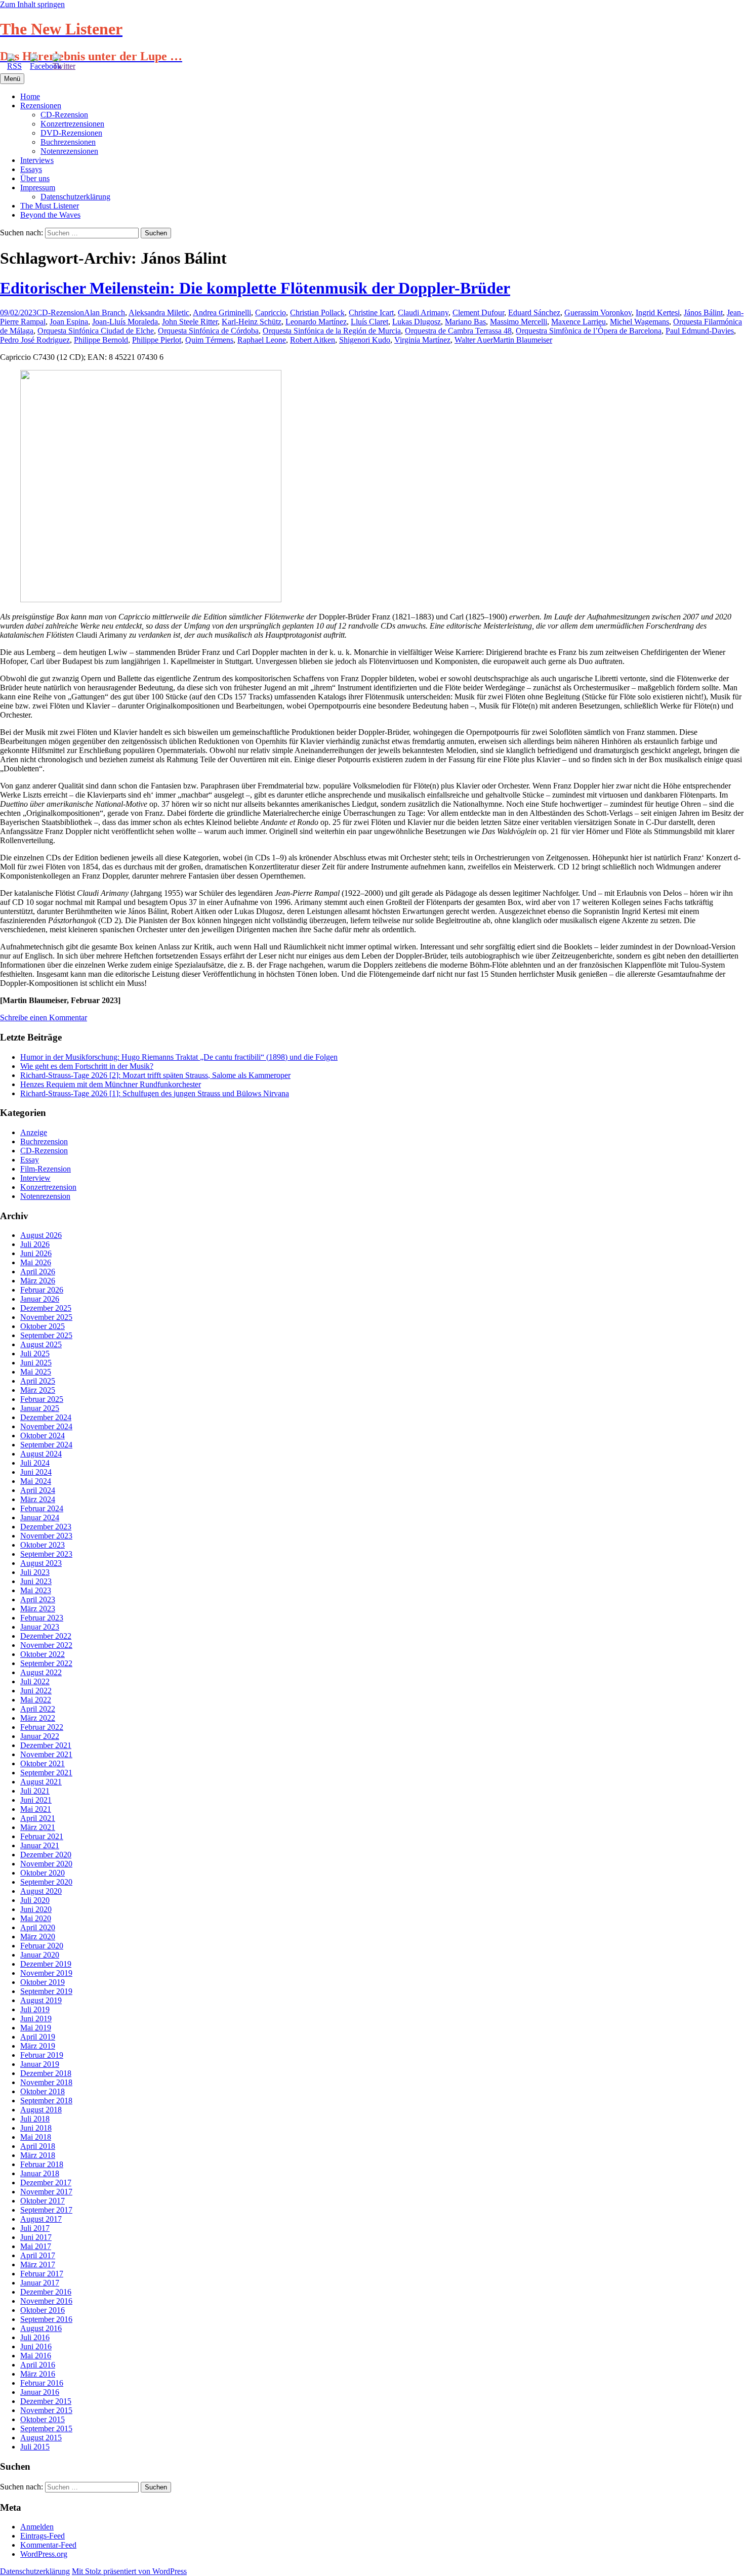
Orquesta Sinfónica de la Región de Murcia (332, 331)
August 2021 (41, 1782)
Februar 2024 (42, 1508)
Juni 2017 (36, 2237)
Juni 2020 (36, 1909)
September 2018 (46, 2101)
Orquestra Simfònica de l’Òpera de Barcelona (589, 331)
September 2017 (46, 2210)
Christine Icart (371, 313)
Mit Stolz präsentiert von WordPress (129, 2571)
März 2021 (38, 1827)
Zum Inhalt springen (32, 4)
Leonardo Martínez (316, 322)
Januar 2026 (40, 1299)
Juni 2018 (36, 2128)
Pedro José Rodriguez (35, 340)
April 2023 (38, 1599)
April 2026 (38, 1272)
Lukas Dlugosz (417, 322)
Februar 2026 (42, 1290)
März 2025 (38, 1390)
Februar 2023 (42, 1618)
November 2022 (46, 1645)
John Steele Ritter (190, 322)
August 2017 (41, 2219)
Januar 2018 (40, 2173)
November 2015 (46, 2410)
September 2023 (46, 1554)
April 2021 (38, 1818)
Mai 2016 (36, 2356)
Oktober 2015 (43, 2419)
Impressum (38, 188)
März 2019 (38, 2046)
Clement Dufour (478, 313)
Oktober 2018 (43, 2091)
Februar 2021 (42, 1836)
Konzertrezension (48, 1187)
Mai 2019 (36, 2028)
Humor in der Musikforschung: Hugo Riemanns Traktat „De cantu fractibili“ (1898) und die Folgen (179, 1057)
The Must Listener (50, 206)
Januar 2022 (40, 1736)
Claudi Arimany (423, 313)
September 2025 (46, 1335)
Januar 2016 (40, 2392)
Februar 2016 (42, 2383)
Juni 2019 (36, 2019)
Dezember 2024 (46, 1417)
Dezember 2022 (46, 1636)
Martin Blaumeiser (523, 340)
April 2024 (38, 1490)
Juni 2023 (36, 1581)
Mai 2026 (36, 1262)
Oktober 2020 (43, 1873)
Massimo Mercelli (519, 322)
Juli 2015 (35, 2447)
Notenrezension (45, 1196)
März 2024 (38, 1499)
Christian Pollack (317, 313)
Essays (31, 169)
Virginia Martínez (422, 340)
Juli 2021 (35, 1791)
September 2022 (46, 1663)
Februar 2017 (42, 2274)
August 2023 (41, 1563)
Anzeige (34, 1132)
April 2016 (38, 2365)
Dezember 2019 (46, 1964)
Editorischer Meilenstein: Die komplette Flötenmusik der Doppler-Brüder (255, 288)
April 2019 (38, 2037)
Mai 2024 (36, 1481)
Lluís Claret (369, 322)
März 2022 (38, 1718)
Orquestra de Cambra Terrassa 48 (458, 331)
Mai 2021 (36, 1809)
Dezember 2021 (46, 1745)
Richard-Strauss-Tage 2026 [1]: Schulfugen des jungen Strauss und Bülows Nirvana (155, 1093)
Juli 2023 (35, 1572)
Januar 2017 (40, 2283)
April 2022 (38, 1709)
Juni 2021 (36, 1800)
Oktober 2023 (43, 1545)
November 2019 (46, 1973)
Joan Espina (69, 322)
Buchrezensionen (68, 142)
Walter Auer (474, 340)
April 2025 (38, 1381)
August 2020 (41, 1891)
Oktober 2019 (43, 1982)
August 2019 (41, 2000)
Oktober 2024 (43, 1436)
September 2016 (46, 2319)
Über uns (35, 178)
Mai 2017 (36, 2246)
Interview (35, 1178)
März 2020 (38, 1937)
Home (30, 96)
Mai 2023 (36, 1590)
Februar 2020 (42, 1946)
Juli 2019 (35, 2009)
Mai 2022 (36, 1700)
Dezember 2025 (46, 1308)
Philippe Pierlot (157, 340)
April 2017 (38, 2255)
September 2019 (46, 1991)
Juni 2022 (36, 1691)
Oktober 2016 (43, 2310)
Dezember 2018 (46, 2073)
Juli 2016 (35, 2337)
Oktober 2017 (43, 2201)
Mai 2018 (36, 2137)
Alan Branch (105, 313)
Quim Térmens (209, 340)
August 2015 (41, 2438)
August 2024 (41, 1454)
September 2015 (46, 2428)
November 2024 (46, 1426)
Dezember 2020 (46, 1855)
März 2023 (38, 1609)
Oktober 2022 (43, 1654)
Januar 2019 (40, 2064)
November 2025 (46, 1317)
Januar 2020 (40, 1955)
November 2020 (46, 1864)
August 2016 (41, 2328)
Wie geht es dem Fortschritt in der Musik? (87, 1066)
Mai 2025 (36, 1372)
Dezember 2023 (46, 1527)
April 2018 (38, 2146)
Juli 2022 (35, 1681)
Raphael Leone (262, 340)
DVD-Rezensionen (71, 133)
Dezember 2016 (46, 2292)
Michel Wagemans (639, 322)
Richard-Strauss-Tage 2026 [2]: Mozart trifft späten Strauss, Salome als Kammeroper (155, 1075)
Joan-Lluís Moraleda (125, 322)
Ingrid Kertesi (658, 313)
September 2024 (46, 1445)
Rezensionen (41, 106)
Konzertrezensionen (72, 124)
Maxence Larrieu (578, 322)
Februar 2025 (42, 1399)
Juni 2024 (36, 1472)
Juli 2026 (35, 1244)
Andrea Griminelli (222, 313)
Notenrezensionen (69, 151)
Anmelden (37, 2527)
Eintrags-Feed (43, 2536)
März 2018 (38, 2155)
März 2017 (38, 2265)
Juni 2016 (36, 2346)
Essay (30, 1160)
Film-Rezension (46, 1169)
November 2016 (46, 2301)
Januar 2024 (40, 1518)
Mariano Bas (465, 322)
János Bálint (703, 313)
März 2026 (38, 1281)
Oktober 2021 (43, 1763)
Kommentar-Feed (48, 2545)
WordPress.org (44, 2554)
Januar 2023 (40, 1627)
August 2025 (41, 1344)
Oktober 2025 (43, 1326)
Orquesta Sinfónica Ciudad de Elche (96, 331)
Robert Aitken (313, 340)
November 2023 (46, 1536)
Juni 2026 (36, 1253)
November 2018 (46, 2082)
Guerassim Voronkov (598, 313)
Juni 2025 (36, 1363)
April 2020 (38, 1927)
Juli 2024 (35, 1463)
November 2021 (46, 1754)
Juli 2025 (35, 1354)
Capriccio (271, 313)
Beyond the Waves (50, 215)
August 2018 (41, 2110)
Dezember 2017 (46, 2183)
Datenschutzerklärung (75, 197)
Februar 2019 (42, 2055)
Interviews (37, 160)
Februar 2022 (42, 1727)
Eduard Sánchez (534, 313)
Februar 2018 (42, 2164)
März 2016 (38, 2374)
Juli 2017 (35, 2228)
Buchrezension (44, 1141)
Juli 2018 (35, 2119)
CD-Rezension (64, 115)
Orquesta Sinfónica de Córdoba (208, 331)
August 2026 (41, 1235)
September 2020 (46, 1882)
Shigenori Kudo (365, 340)
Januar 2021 (40, 1845)
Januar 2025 (40, 1408)
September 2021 (46, 1773)
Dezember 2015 (46, 2401)
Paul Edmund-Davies (700, 331)
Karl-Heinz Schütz (252, 322)
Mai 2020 (36, 1918)
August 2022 (41, 1672)
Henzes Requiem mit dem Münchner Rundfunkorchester (111, 1084)
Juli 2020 (35, 1900)
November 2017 (46, 2192)
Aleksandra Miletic (159, 313)
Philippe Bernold (101, 340)
